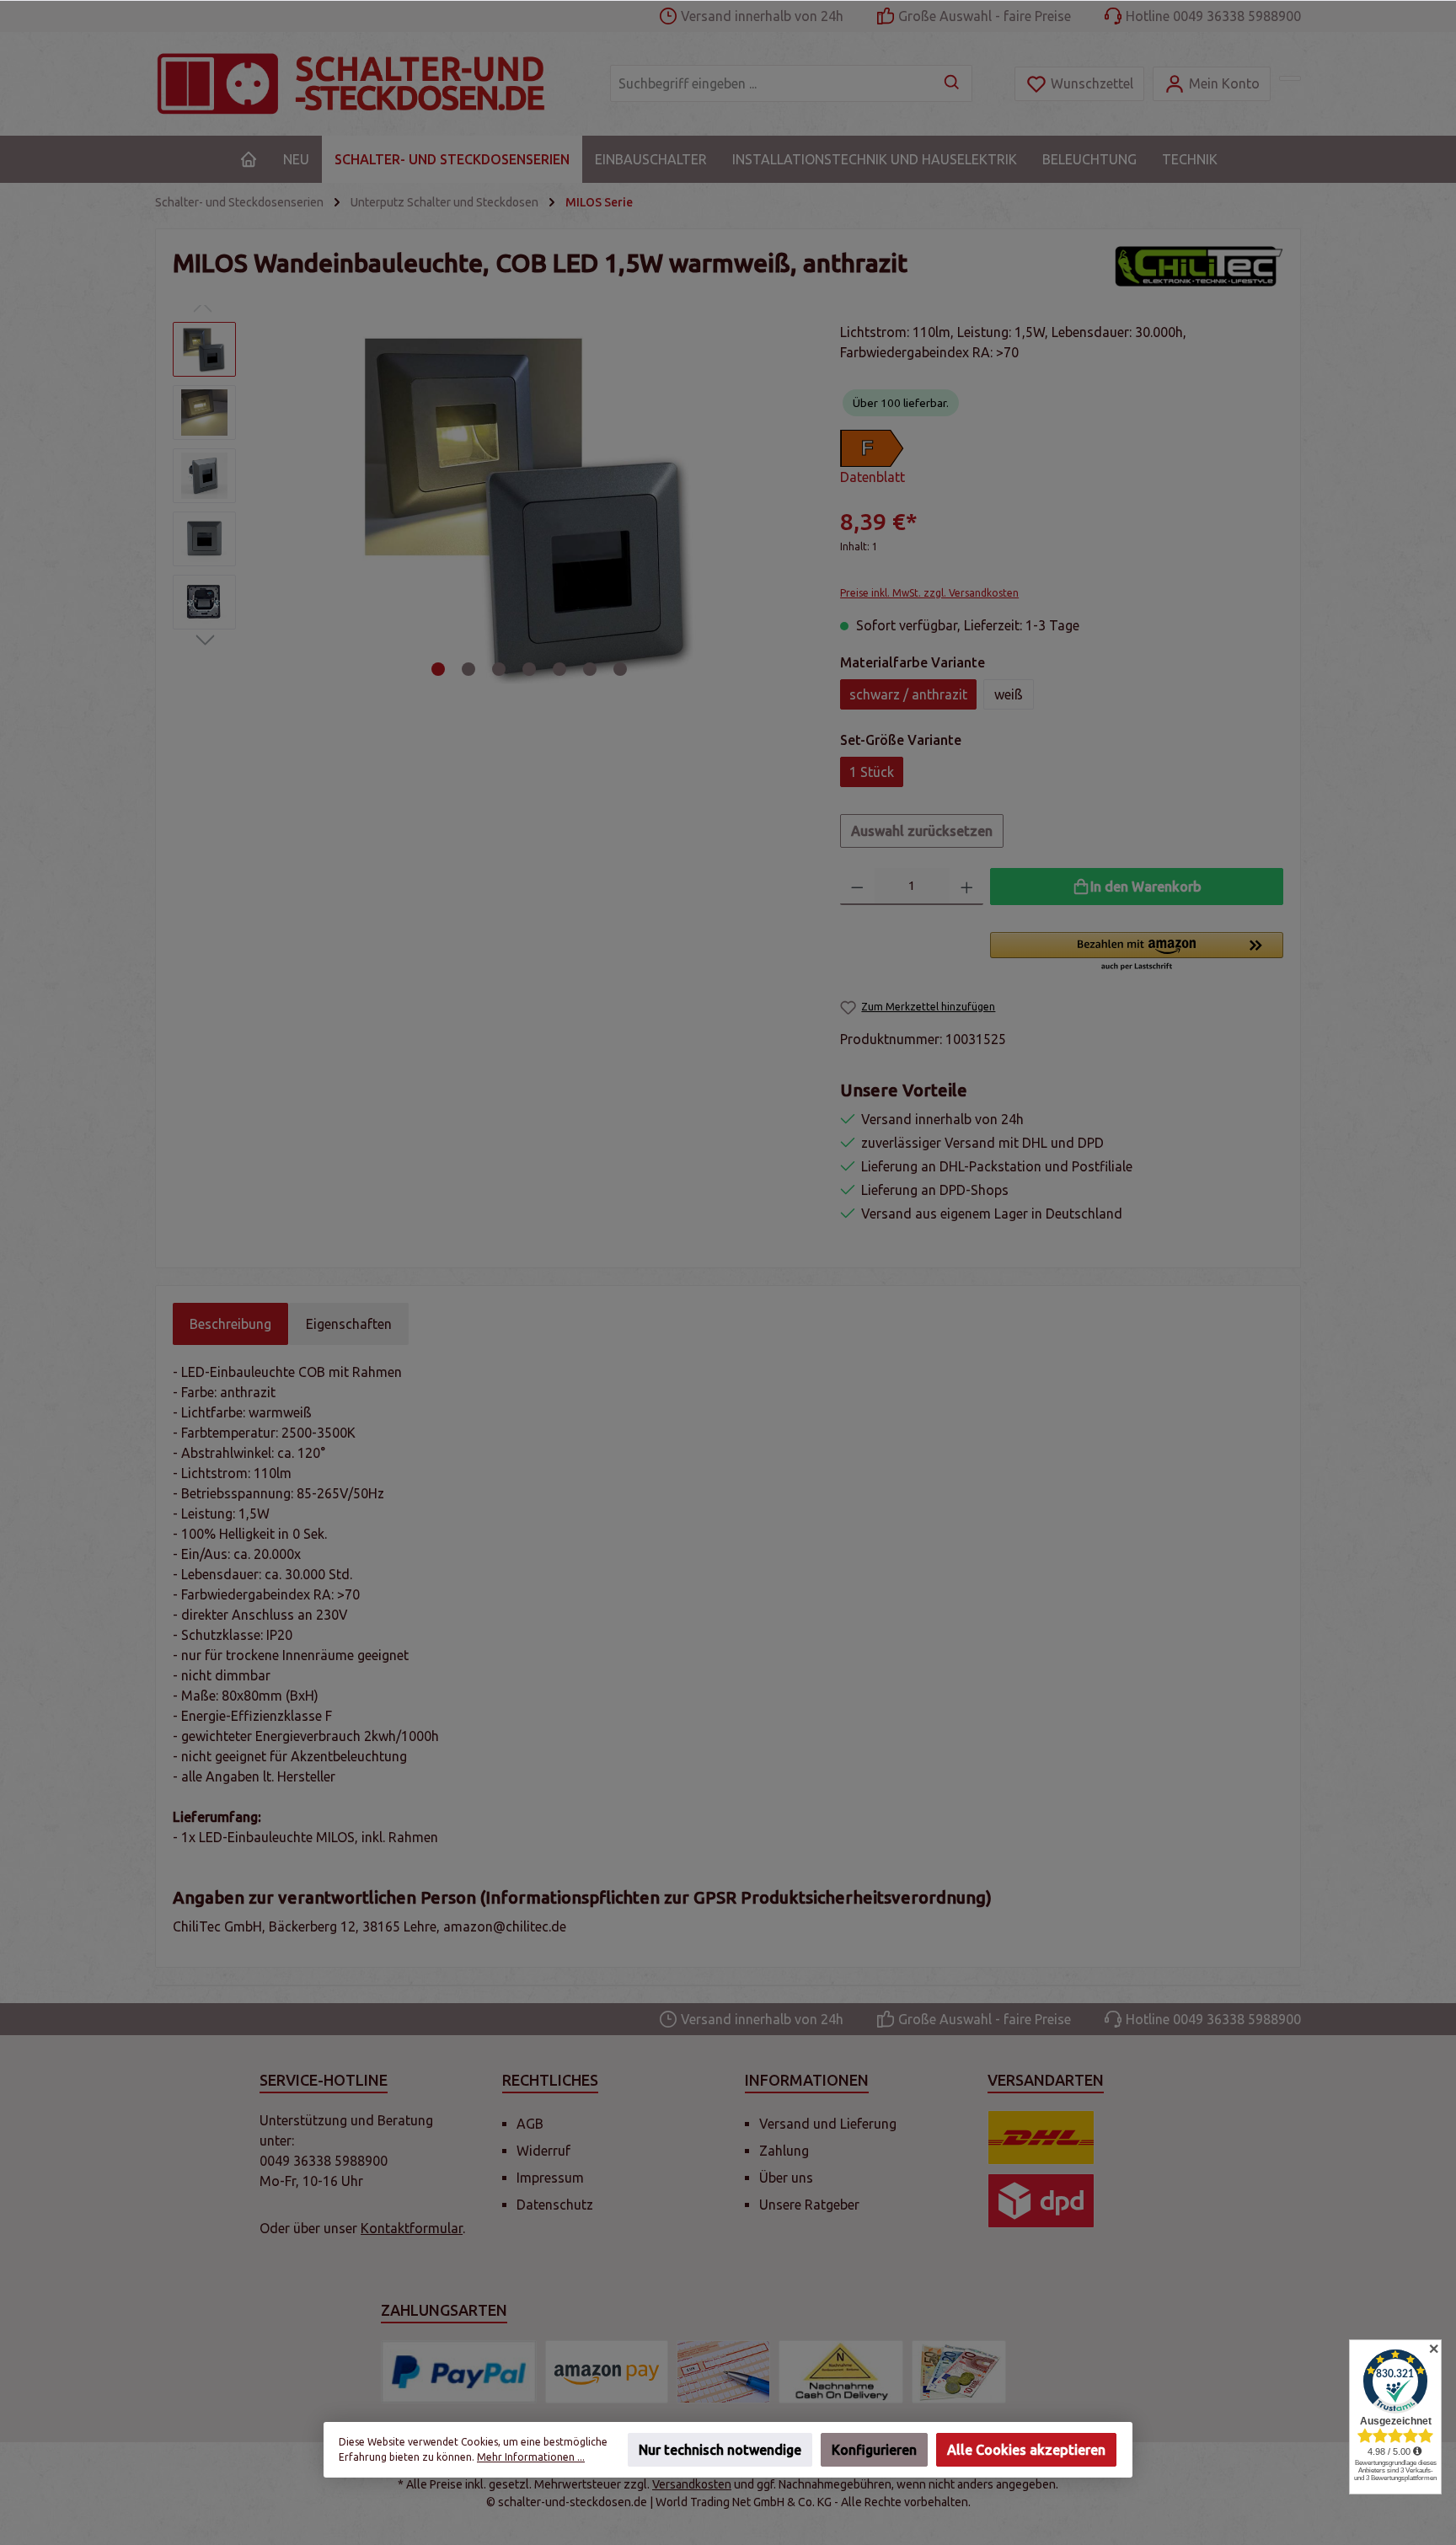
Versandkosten (692, 2484)
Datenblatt (873, 477)
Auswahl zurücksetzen (922, 831)
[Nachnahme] (841, 2372)
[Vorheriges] (272, 503)
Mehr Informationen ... (531, 2457)
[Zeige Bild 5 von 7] (559, 669)
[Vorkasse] (724, 2372)
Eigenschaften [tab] (349, 1324)
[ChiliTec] (1199, 267)
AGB (530, 2124)
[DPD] (1041, 2201)
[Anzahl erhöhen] (967, 887)
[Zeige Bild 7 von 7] (620, 669)
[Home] (249, 159)
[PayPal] (459, 2372)
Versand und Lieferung (828, 2124)
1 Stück (872, 772)
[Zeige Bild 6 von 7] (590, 669)
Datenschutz (555, 2205)
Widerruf (543, 2151)
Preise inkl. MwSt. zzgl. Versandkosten (929, 593)
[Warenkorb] (1290, 78)
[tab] (230, 1324)
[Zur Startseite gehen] (366, 84)
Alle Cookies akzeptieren (1026, 2450)
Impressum (550, 2178)
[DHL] (1041, 2138)
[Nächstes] (787, 503)
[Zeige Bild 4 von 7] (529, 669)
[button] (1137, 952)
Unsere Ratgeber (809, 2205)
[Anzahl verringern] (857, 887)
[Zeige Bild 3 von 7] (499, 669)
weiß (1009, 694)
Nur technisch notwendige (720, 2450)
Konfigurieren (874, 2450)
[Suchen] (953, 83)
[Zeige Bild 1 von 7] (438, 669)
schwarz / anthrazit (908, 694)
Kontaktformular (412, 2228)
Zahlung (784, 2151)
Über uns (786, 2178)
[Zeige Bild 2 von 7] (468, 669)
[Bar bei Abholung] (959, 2372)
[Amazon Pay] (607, 2372)
